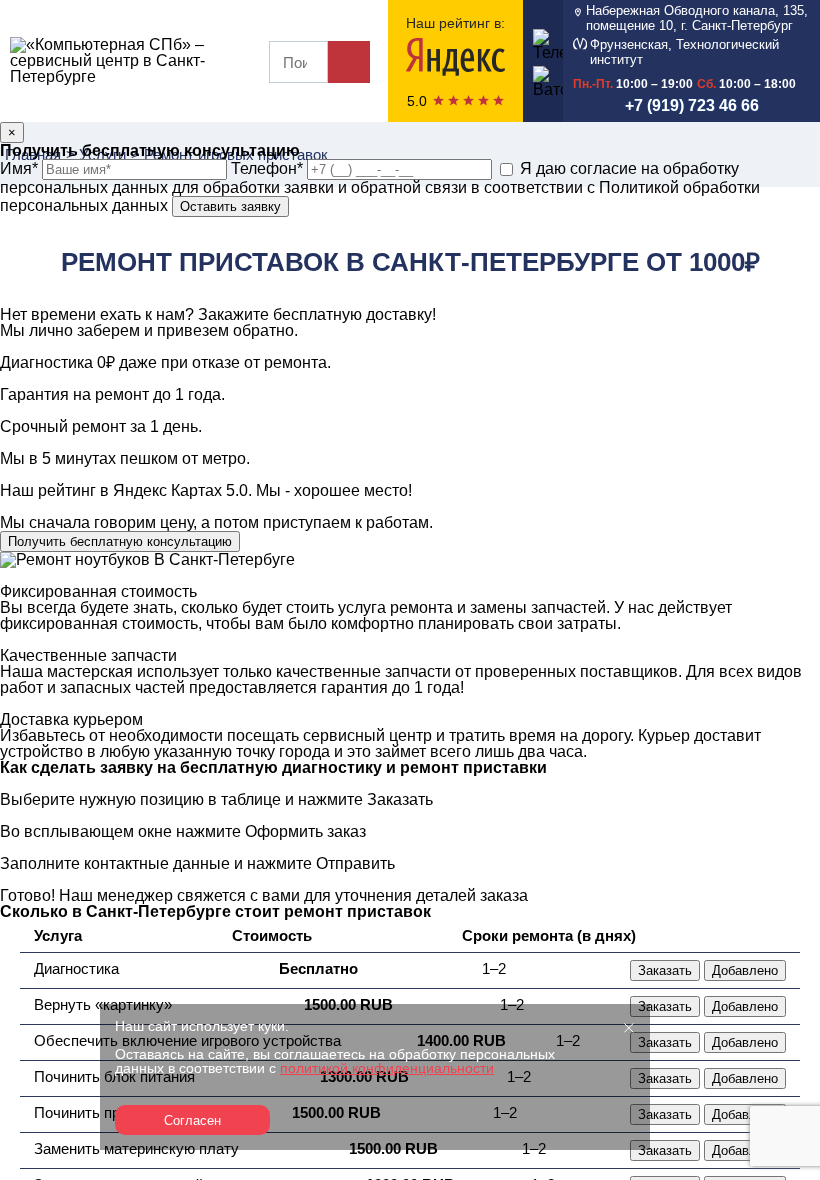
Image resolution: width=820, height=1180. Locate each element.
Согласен (192, 1120)
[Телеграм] (543, 42)
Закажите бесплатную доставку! (317, 314)
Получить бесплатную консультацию (120, 541)
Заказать (665, 970)
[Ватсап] (543, 79)
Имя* (21, 168)
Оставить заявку (230, 206)
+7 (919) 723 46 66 (692, 105)
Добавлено (745, 970)
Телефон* (269, 168)
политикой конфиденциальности (387, 1068)
